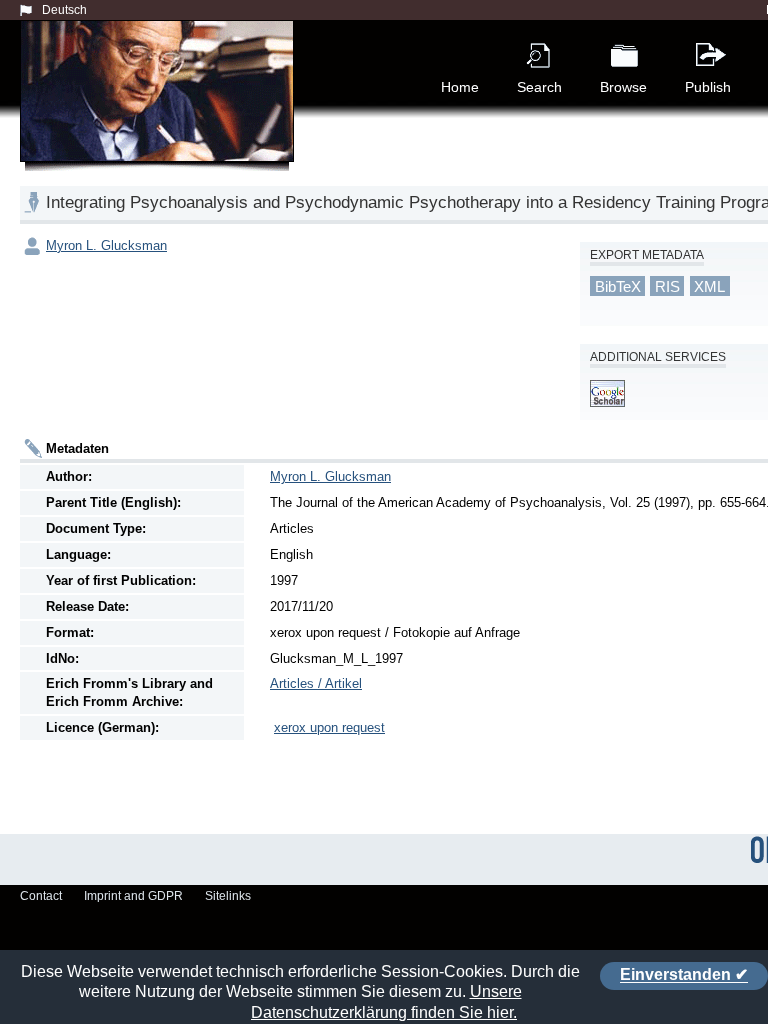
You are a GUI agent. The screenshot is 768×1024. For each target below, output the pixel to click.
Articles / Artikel (316, 683)
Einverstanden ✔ (684, 975)
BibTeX (618, 286)
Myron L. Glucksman (106, 245)
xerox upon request (329, 727)
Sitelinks (228, 896)
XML (709, 286)
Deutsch (64, 10)
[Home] (161, 114)
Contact (41, 896)
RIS (667, 286)
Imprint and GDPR (133, 896)
